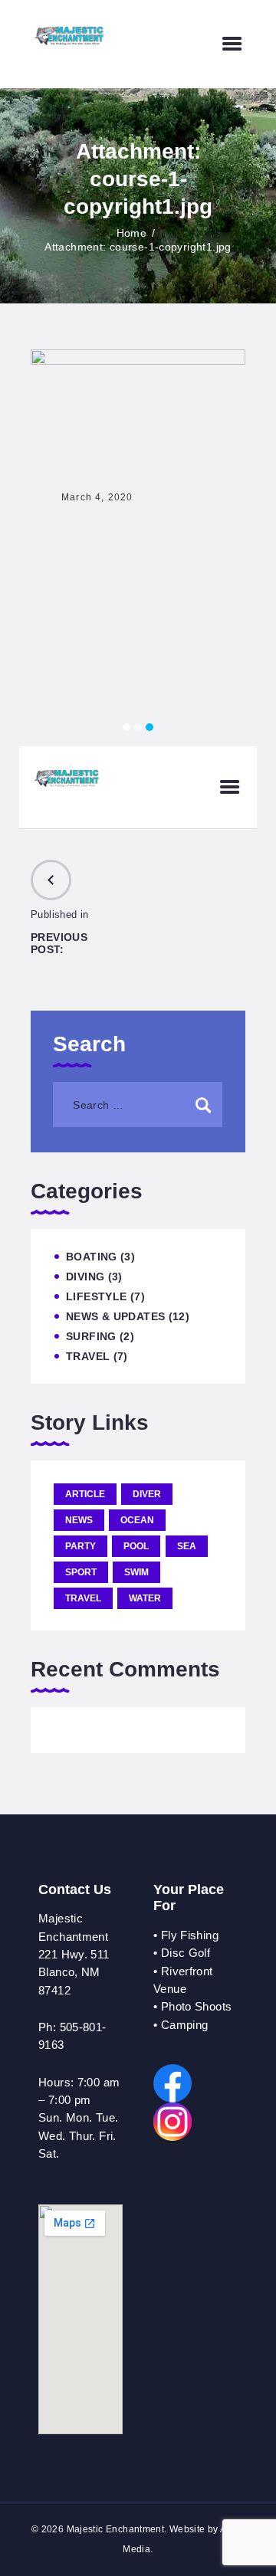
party (80, 1546)
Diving (85, 1277)
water (145, 1598)
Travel (88, 1356)
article (85, 1494)
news (79, 1520)
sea (187, 1546)
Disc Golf (186, 1953)
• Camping (181, 2025)
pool (136, 1546)
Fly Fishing (190, 1935)
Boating (92, 1257)
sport (81, 1572)
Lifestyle (96, 1296)
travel (83, 1598)
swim (136, 1572)
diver (147, 1494)
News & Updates (115, 1316)
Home (132, 233)
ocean (137, 1520)
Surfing (91, 1336)
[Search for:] (138, 1104)
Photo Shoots (197, 2006)
